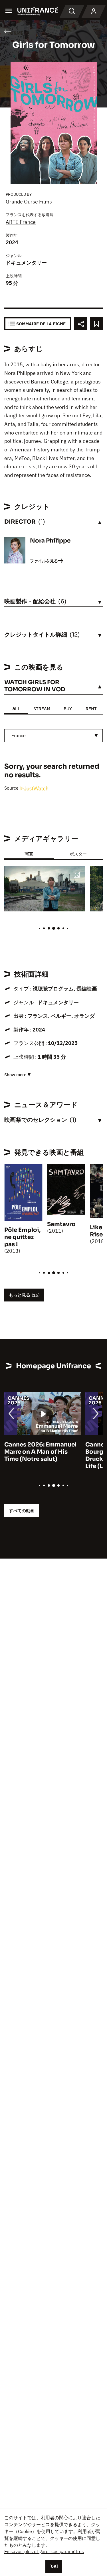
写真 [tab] (29, 854)
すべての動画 (22, 1511)
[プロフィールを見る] (94, 11)
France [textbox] (19, 735)
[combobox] (53, 736)
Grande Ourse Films (29, 202)
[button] (77, 875)
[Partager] (81, 324)
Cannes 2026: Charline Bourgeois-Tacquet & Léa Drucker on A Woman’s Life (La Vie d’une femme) (41, 1455)
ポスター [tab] (78, 854)
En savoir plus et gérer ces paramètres (44, 2551)
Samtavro (61, 1224)
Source (12, 788)
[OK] (54, 2566)
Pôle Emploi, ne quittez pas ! (22, 1237)
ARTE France (21, 222)
